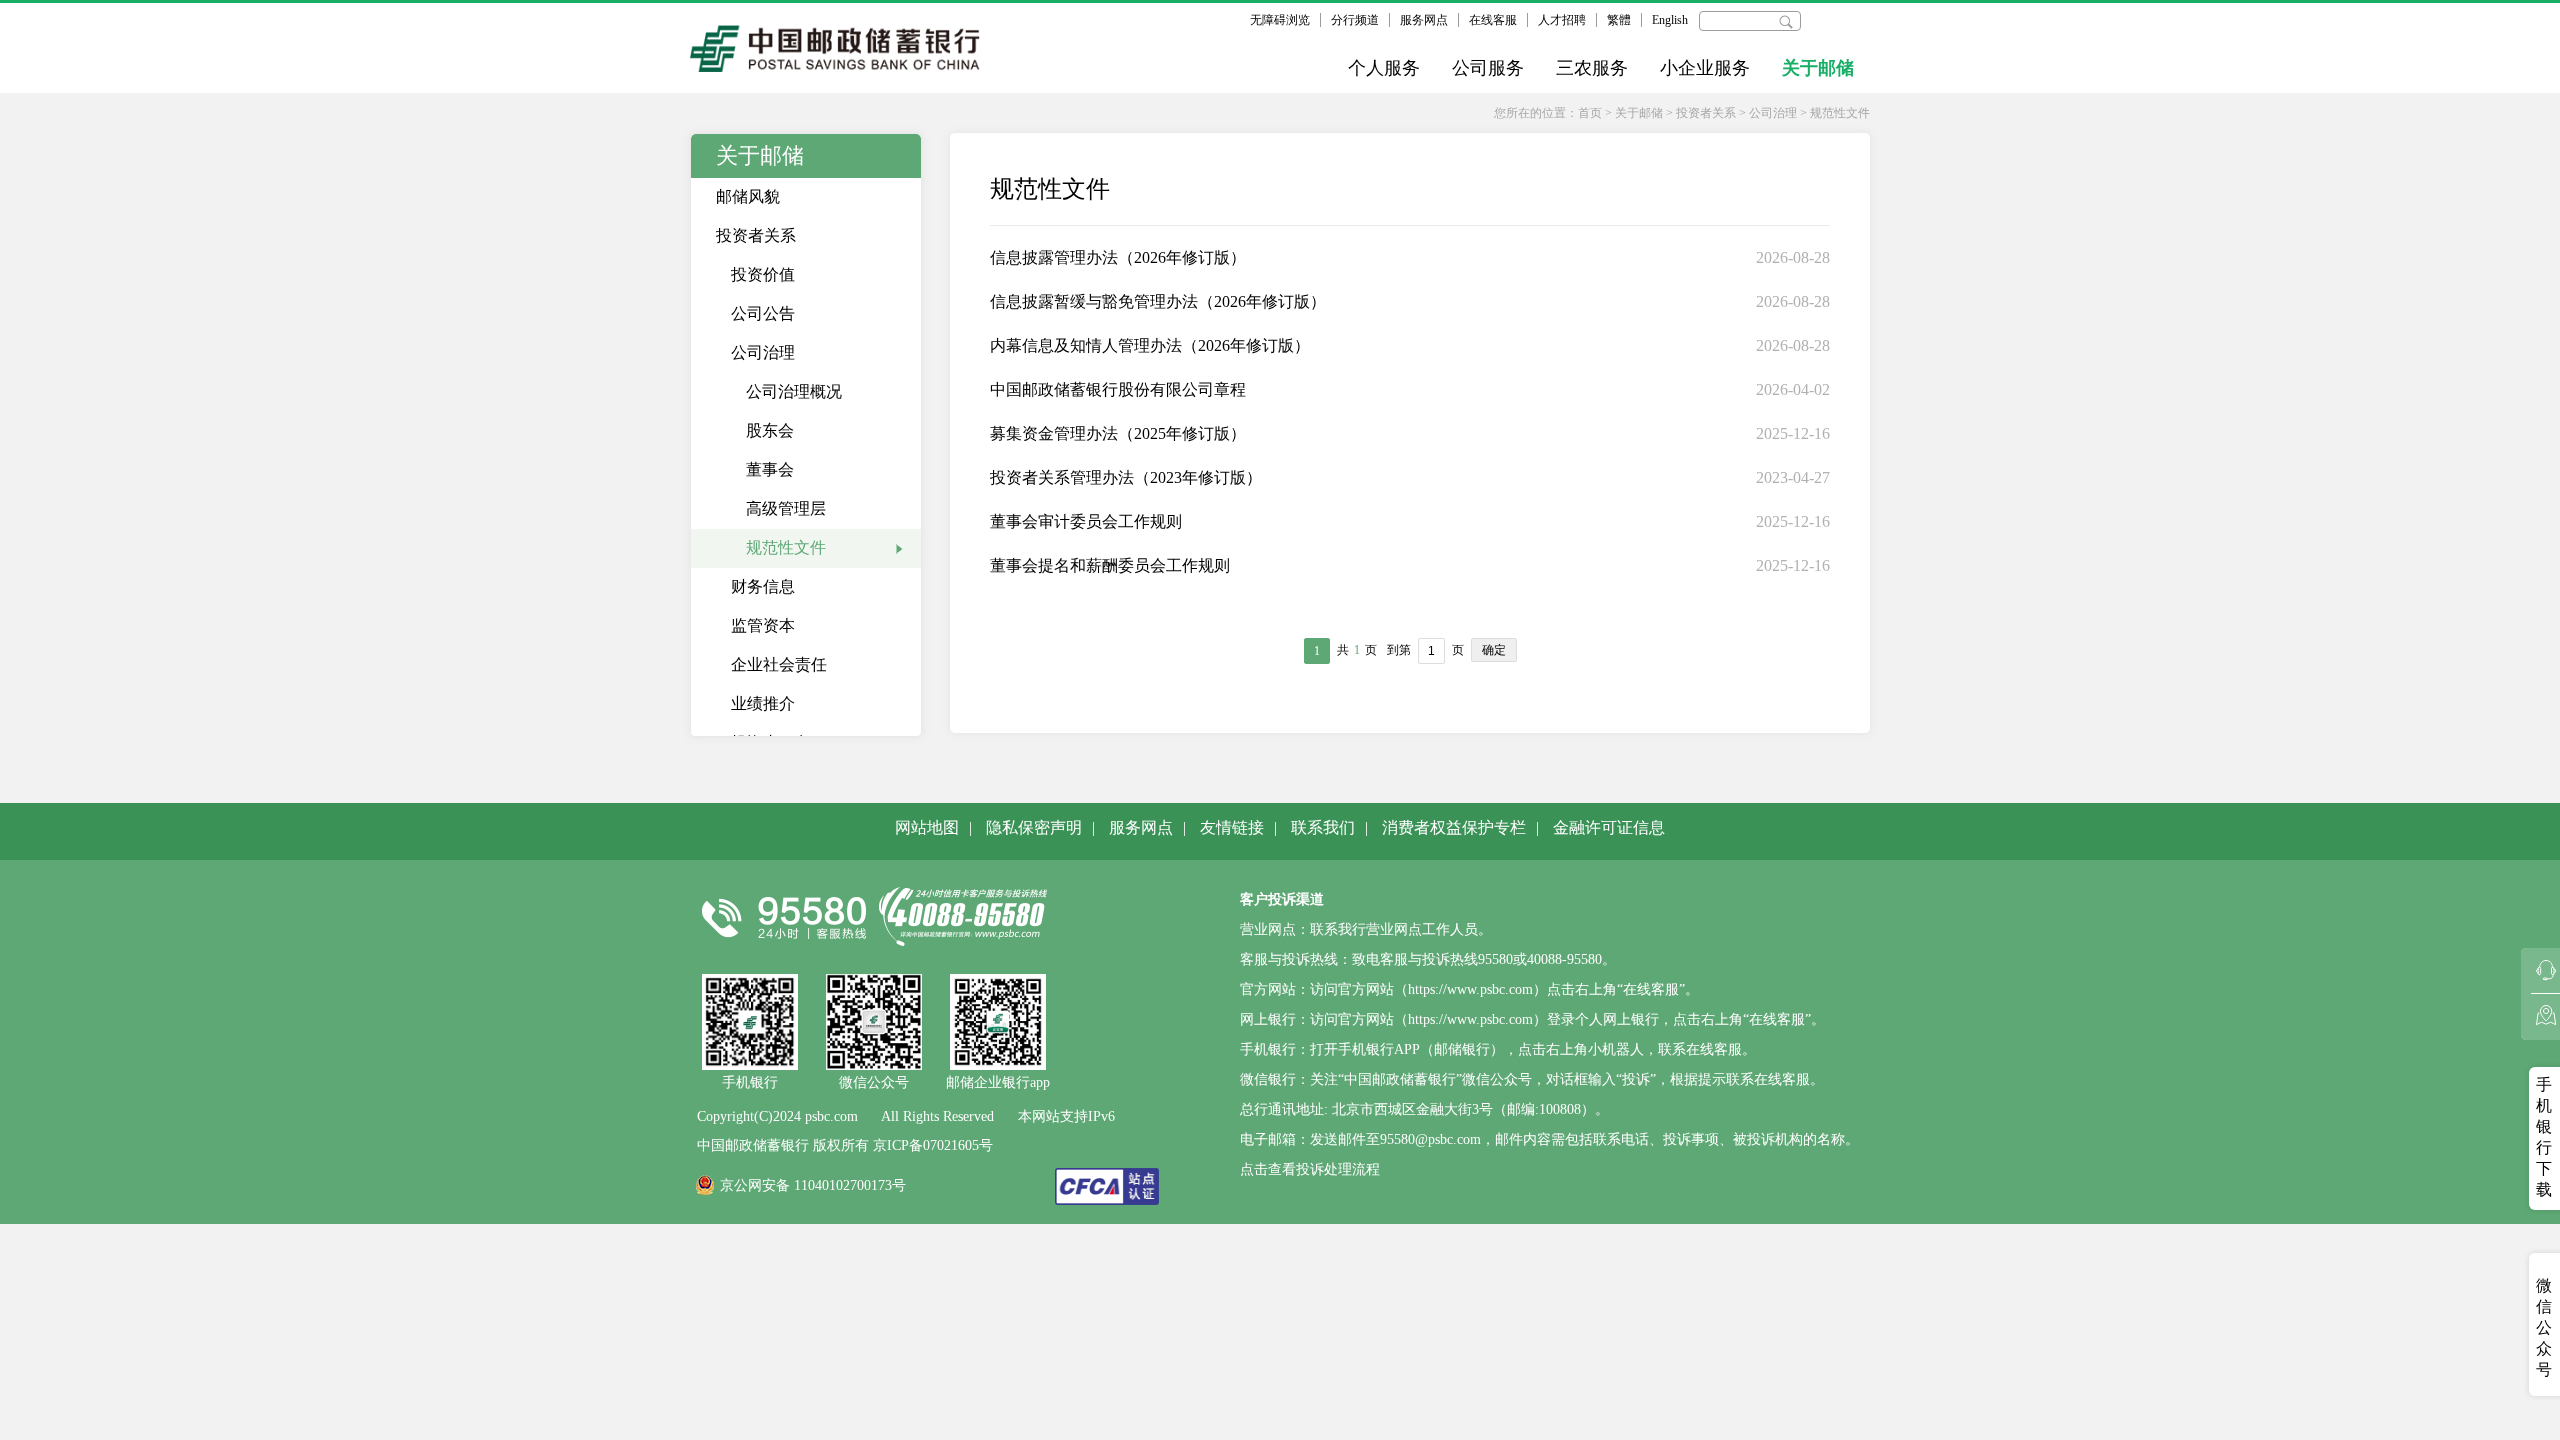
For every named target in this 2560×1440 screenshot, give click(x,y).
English (1670, 20)
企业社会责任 (779, 664)
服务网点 (1424, 20)
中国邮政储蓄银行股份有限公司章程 (1118, 389)
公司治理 (1773, 113)
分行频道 (1355, 20)
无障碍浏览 (1280, 20)
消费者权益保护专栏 (1454, 827)
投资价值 (763, 274)
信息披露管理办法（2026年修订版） (1118, 257)
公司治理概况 (794, 391)
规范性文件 (1840, 113)
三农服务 (1592, 68)
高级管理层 (786, 508)
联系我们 (1323, 827)
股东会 (770, 430)
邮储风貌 (748, 196)
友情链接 (1232, 827)
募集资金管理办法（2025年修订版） (1118, 433)
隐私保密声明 (1034, 827)
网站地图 (927, 827)
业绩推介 (763, 703)
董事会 (770, 469)
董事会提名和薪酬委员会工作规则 (1110, 565)
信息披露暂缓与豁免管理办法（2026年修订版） (1158, 301)
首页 (1590, 113)
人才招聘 (1562, 20)
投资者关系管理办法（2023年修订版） (1126, 477)
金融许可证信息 (1609, 827)
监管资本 (763, 625)
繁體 (1619, 20)
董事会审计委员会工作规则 (1086, 521)
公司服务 (1488, 68)
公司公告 (763, 313)
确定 (1494, 650)
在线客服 (1493, 20)
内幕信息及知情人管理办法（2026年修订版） (1150, 345)
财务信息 (763, 586)
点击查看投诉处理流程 (1310, 1169)
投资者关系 (1706, 113)
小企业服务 (1705, 68)
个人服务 (1384, 68)
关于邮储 (1818, 68)
